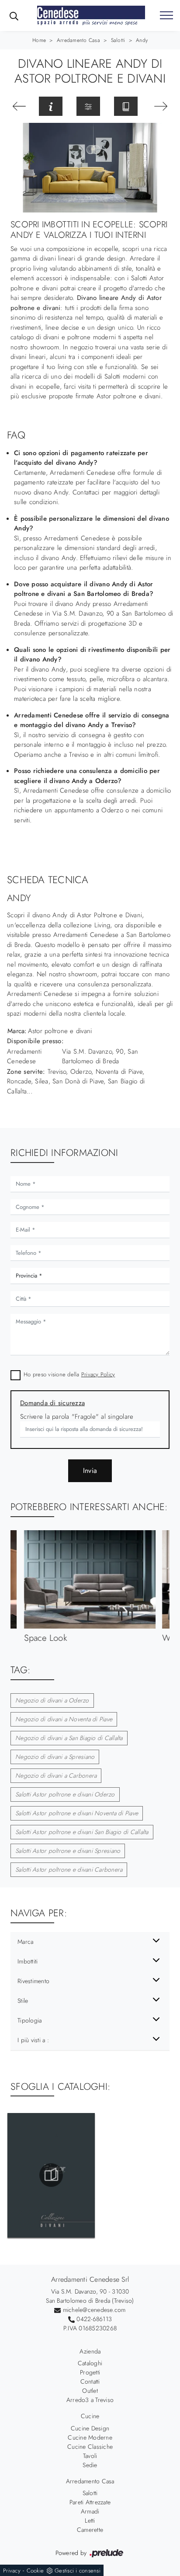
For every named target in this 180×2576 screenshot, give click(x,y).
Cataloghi (90, 2363)
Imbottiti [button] (28, 1961)
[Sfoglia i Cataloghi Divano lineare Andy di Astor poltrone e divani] (126, 106)
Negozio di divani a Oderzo (52, 1700)
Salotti (118, 40)
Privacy (12, 2571)
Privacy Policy (98, 1374)
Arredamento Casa (78, 40)
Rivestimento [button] (33, 1981)
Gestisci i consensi (78, 2571)
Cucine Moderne (90, 2437)
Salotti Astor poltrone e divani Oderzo (65, 1794)
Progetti (90, 2372)
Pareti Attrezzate (90, 2502)
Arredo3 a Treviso (90, 2400)
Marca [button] (25, 1942)
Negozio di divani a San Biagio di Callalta (69, 1738)
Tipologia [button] (29, 2020)
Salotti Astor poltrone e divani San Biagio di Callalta (82, 1832)
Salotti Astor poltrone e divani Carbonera (69, 1869)
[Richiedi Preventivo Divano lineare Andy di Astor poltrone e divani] (51, 106)
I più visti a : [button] (33, 2040)
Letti (90, 2520)
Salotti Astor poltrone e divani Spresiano (68, 1851)
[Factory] (161, 106)
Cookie (35, 2571)
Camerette (90, 2530)
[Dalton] (19, 106)
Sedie (90, 2465)
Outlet (90, 2391)
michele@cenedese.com (94, 2310)
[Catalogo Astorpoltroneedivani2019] (51, 2175)
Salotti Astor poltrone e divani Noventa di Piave (77, 1813)
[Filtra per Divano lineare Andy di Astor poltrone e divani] (88, 106)
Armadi (90, 2511)
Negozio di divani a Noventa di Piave (64, 1719)
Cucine (90, 2416)
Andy (142, 40)
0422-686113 (94, 2319)
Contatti (90, 2381)
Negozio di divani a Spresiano (55, 1757)
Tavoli (90, 2456)
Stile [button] (23, 2001)
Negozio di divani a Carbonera (56, 1775)
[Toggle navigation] (166, 16)
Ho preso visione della (69, 1374)
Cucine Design (90, 2428)
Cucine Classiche (90, 2447)
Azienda (90, 2351)
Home (39, 40)
